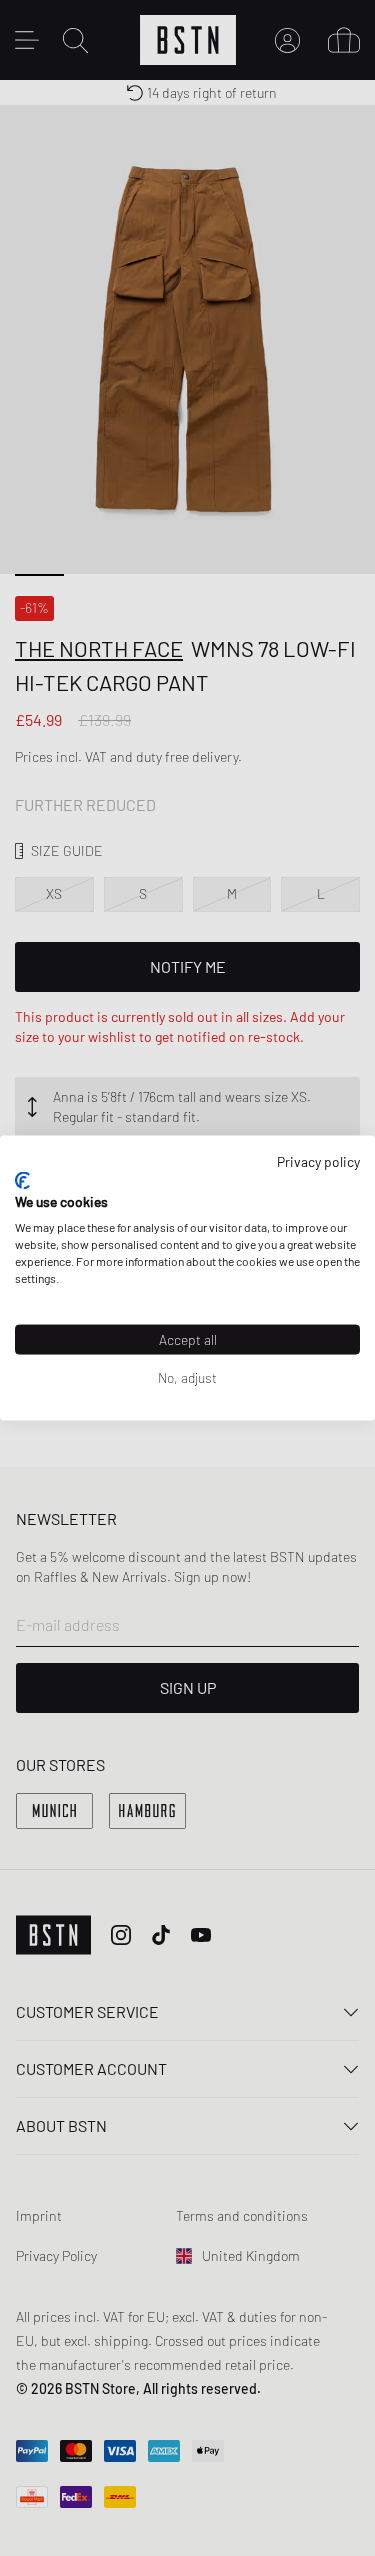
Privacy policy (318, 1161)
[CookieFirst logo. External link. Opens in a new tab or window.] (22, 1180)
